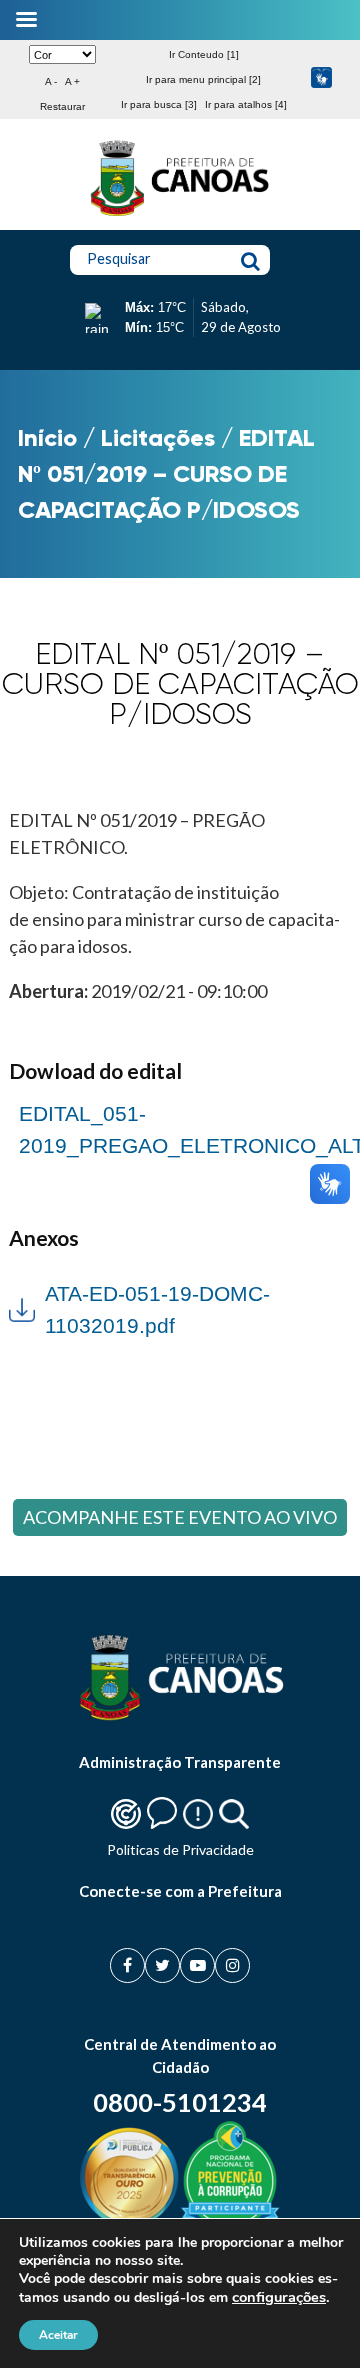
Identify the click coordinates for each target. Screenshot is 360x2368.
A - (51, 81)
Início (47, 437)
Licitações (158, 437)
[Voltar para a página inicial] (180, 216)
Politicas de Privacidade (180, 1849)
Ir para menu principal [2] (203, 79)
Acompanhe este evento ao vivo (180, 1517)
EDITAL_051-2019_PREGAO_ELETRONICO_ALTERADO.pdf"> (180, 1127)
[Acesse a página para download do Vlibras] (321, 79)
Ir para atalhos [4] (246, 104)
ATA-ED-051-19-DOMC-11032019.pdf (157, 1309)
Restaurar (62, 106)
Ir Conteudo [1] (204, 54)
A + (72, 81)
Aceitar (58, 2335)
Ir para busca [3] (159, 104)
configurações (279, 2297)
